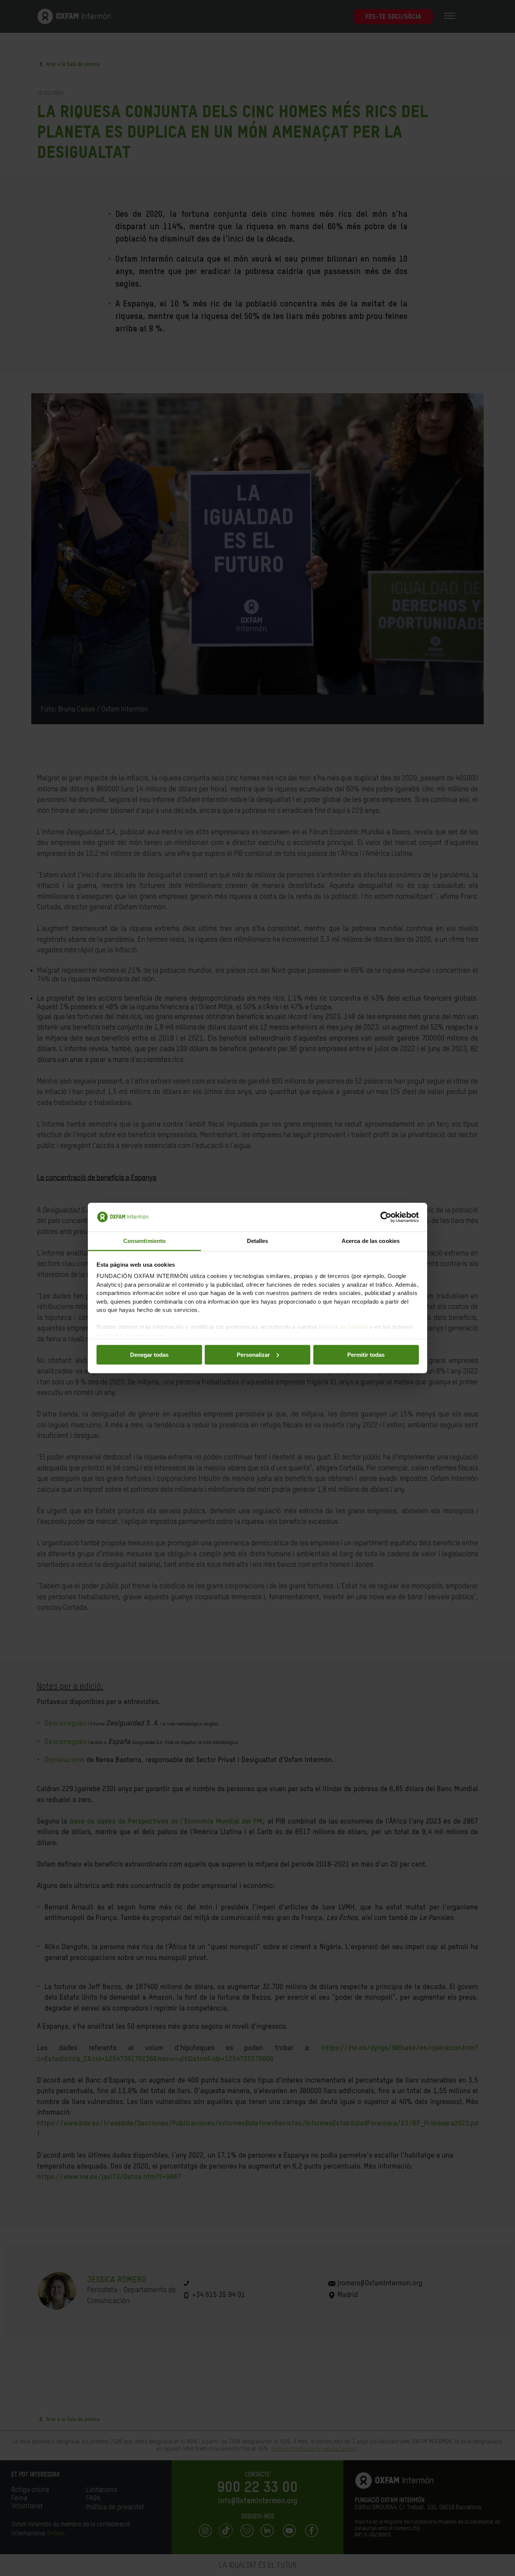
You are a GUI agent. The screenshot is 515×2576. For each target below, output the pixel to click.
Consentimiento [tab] (144, 1241)
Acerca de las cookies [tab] (371, 1241)
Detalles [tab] (258, 1241)
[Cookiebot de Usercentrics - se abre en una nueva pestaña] (386, 1217)
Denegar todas (149, 1354)
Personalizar (253, 1354)
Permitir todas (366, 1354)
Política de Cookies (343, 1327)
